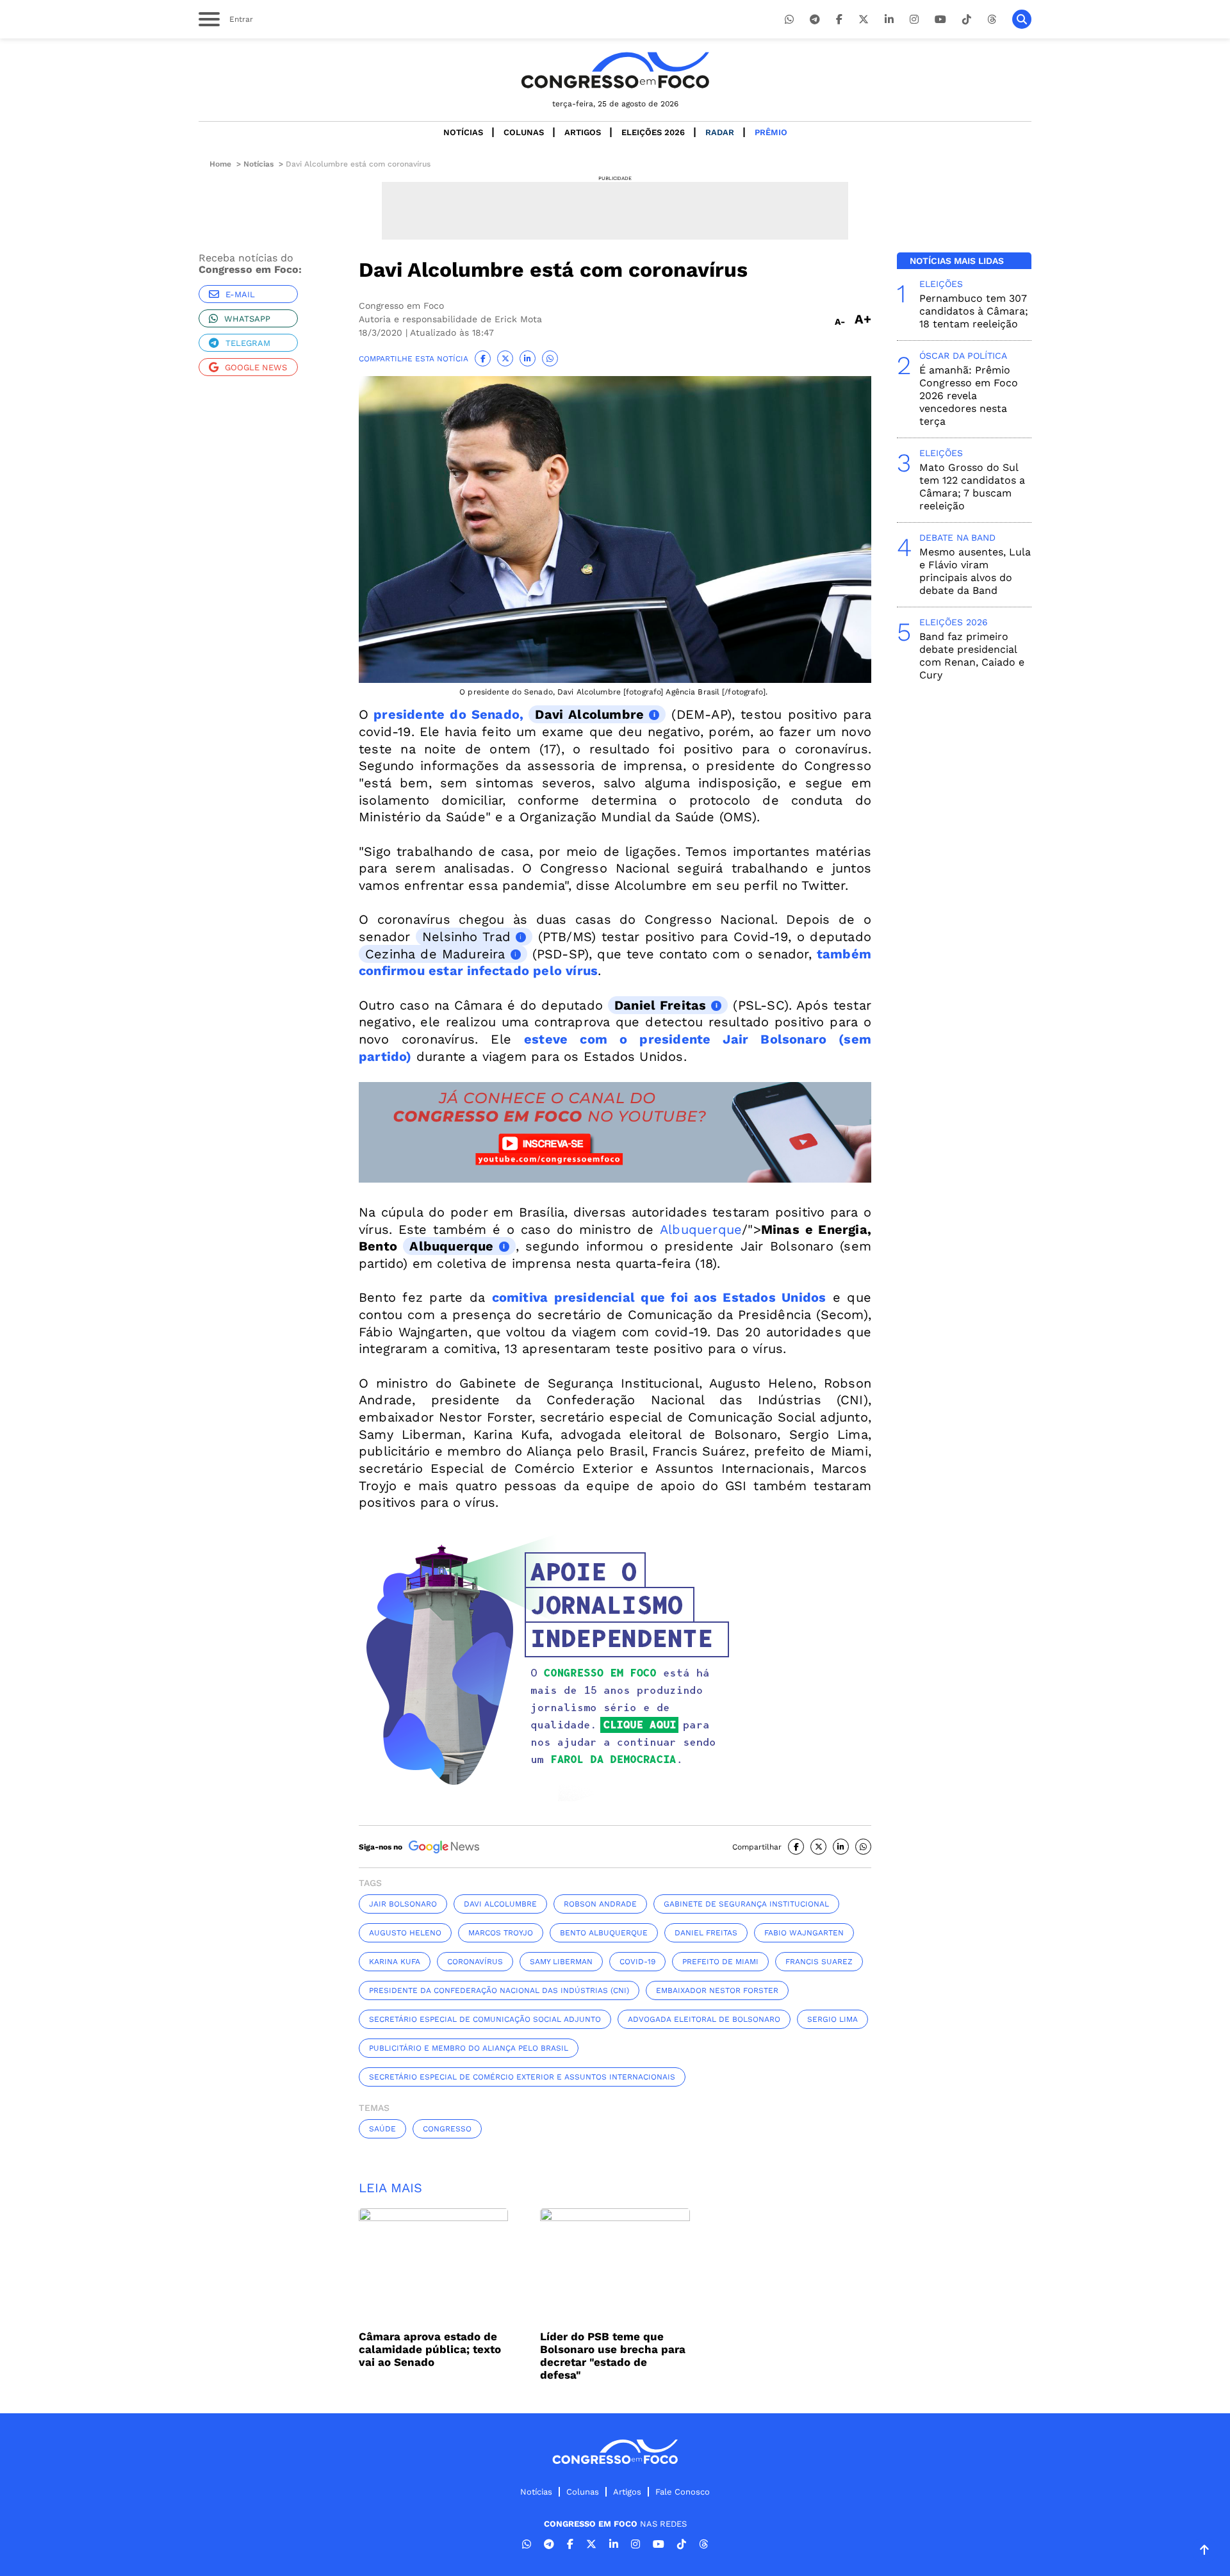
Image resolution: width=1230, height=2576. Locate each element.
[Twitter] (864, 20)
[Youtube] (940, 20)
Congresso (447, 2129)
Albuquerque (701, 1229)
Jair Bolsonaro (403, 1904)
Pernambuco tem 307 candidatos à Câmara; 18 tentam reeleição (974, 311)
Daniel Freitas (660, 1005)
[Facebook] (839, 20)
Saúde (382, 2129)
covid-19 (637, 1962)
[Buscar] (1022, 19)
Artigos (583, 132)
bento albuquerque (604, 1933)
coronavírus (475, 1962)
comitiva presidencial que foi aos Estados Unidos (659, 1297)
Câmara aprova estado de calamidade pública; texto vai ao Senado (430, 2349)
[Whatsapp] (789, 20)
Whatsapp (247, 319)
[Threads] (992, 20)
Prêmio (771, 132)
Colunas (524, 132)
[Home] (615, 70)
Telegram (248, 343)
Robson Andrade (600, 1904)
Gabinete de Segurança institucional (746, 1904)
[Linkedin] (889, 20)
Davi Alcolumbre (589, 714)
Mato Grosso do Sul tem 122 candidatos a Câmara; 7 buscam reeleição (972, 487)
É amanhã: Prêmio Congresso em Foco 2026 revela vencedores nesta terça (969, 396)
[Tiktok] (967, 20)
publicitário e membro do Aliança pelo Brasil (469, 2048)
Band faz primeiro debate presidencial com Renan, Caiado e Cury (972, 656)
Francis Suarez (819, 1962)
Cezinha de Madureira (435, 954)
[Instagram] (914, 20)
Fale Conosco (683, 2492)
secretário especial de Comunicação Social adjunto (485, 2019)
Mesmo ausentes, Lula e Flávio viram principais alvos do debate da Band (975, 571)
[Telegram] (815, 20)
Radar (720, 132)
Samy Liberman (561, 1962)
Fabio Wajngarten (804, 1933)
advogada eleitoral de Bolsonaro (704, 2019)
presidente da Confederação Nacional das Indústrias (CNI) (499, 1990)
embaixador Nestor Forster (717, 1990)
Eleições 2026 (653, 132)
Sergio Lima (832, 2019)
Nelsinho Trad (466, 937)
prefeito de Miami (720, 1962)
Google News (256, 367)
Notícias (463, 132)
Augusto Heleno (405, 1933)
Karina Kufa (395, 1962)
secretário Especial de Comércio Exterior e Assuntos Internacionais (522, 2077)
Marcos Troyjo (501, 1933)
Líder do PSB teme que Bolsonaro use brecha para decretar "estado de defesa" (613, 2356)
